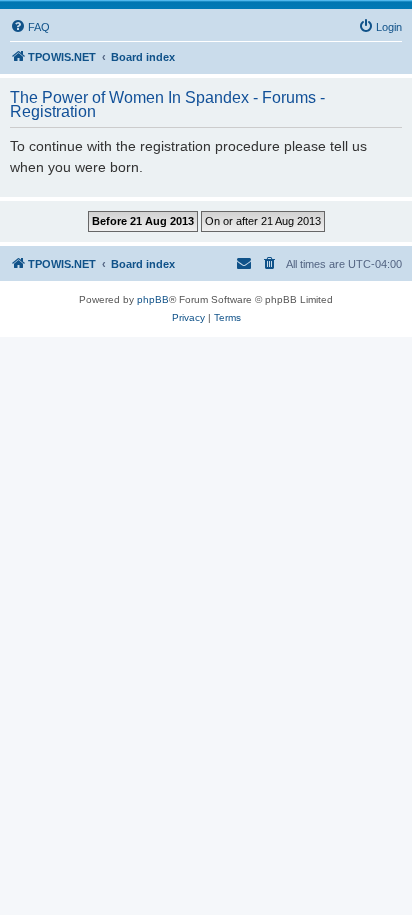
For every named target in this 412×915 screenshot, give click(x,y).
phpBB (153, 299)
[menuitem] (30, 27)
